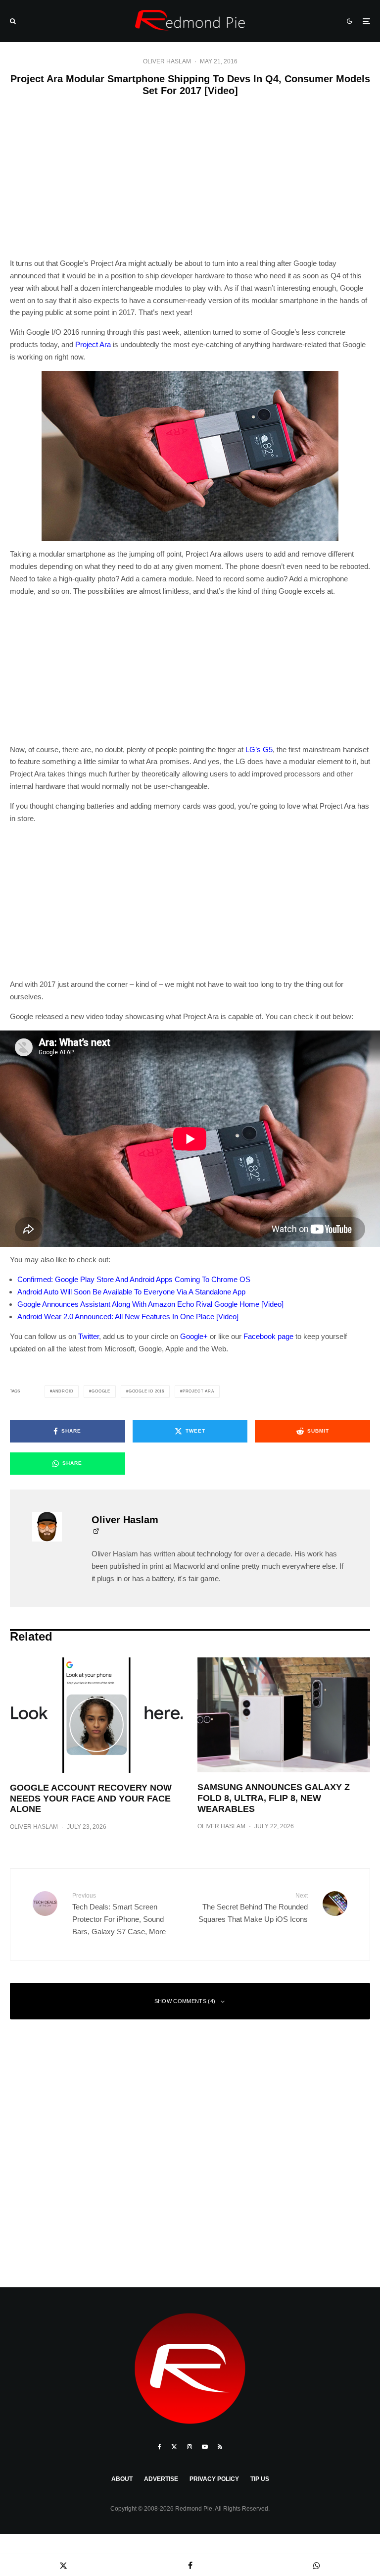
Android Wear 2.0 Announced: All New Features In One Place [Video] (128, 1316)
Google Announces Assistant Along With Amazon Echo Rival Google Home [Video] (150, 1304)
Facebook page (268, 1336)
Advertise (161, 2479)
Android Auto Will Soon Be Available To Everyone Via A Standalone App (131, 1292)
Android (63, 1391)
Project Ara (93, 344)
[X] (174, 2447)
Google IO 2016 (146, 1391)
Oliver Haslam (167, 61)
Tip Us (260, 2479)
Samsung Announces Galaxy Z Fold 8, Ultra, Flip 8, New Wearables (274, 1798)
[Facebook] (160, 2447)
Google (101, 1391)
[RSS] (220, 2447)
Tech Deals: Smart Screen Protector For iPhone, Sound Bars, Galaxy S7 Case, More (119, 1914)
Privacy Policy (214, 2479)
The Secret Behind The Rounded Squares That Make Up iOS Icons (253, 1908)
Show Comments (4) (185, 2001)
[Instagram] (190, 2447)
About (122, 2479)
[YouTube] (205, 2447)
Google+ (194, 1336)
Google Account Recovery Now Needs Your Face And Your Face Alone (91, 1798)
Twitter (89, 1336)
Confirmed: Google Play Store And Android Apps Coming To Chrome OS (134, 1279)
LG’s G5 (259, 749)
